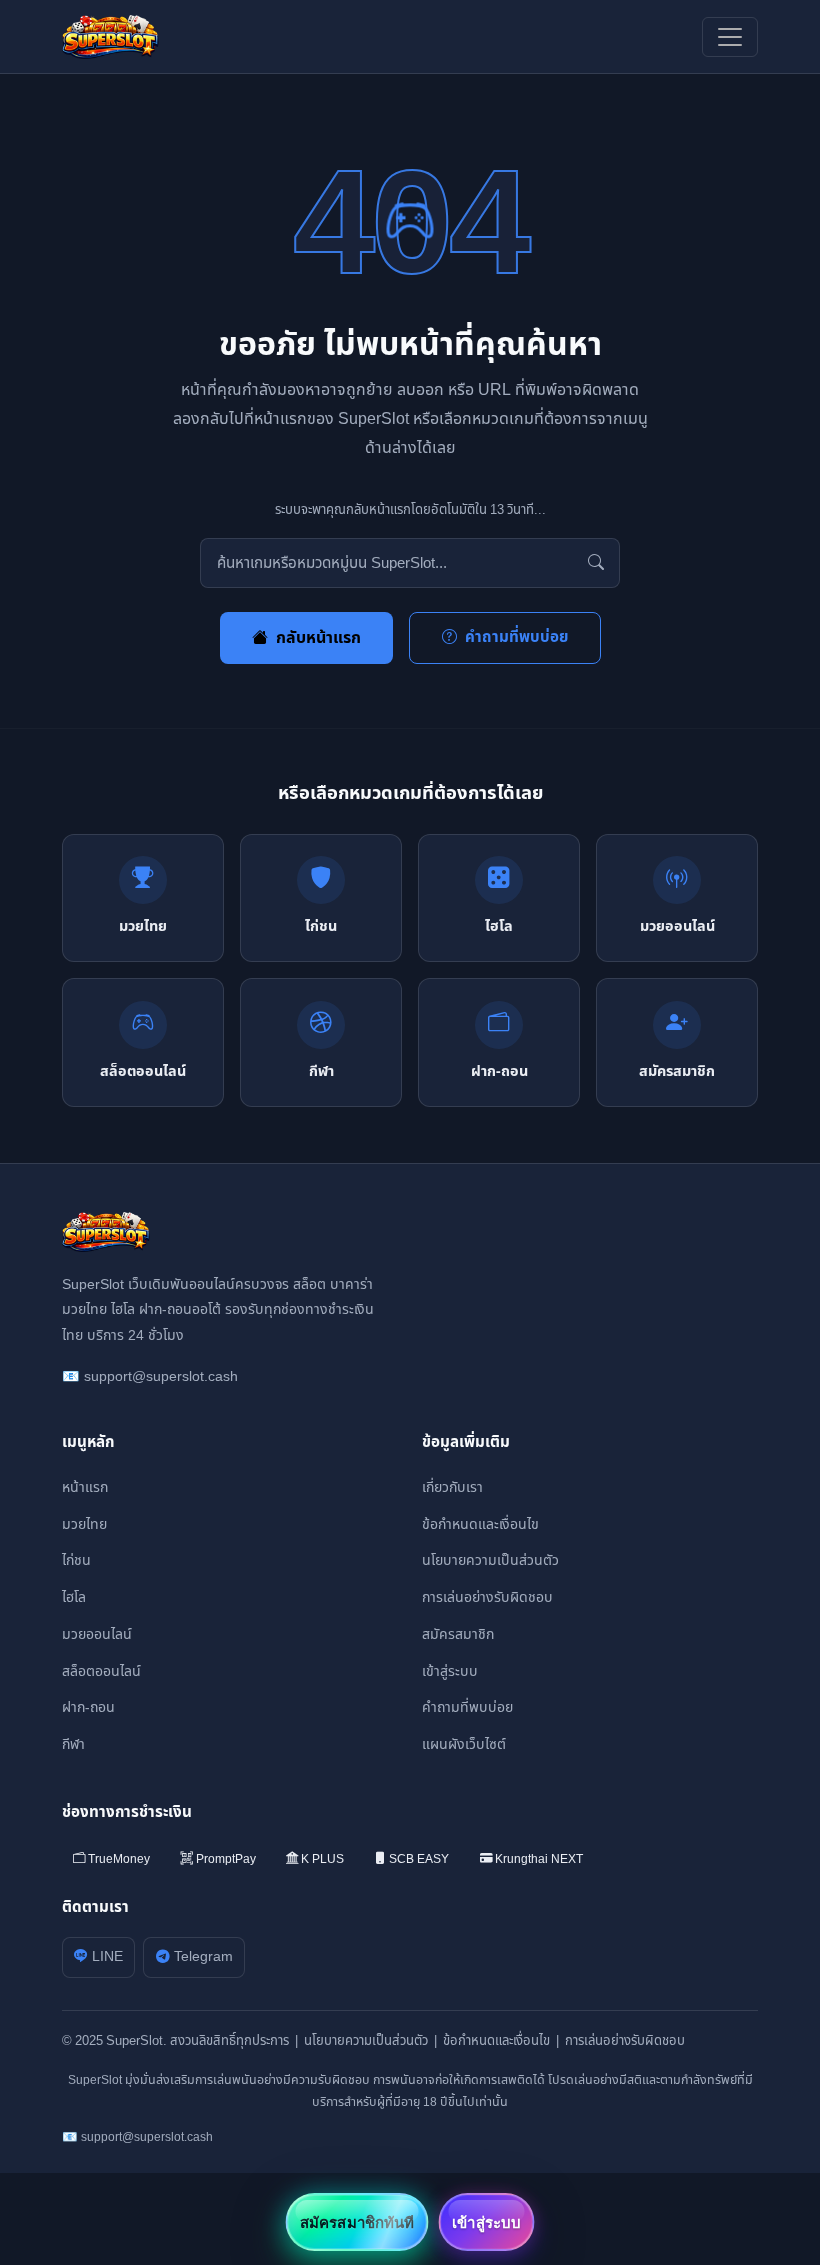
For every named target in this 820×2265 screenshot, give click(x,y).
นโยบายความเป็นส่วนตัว (490, 1560)
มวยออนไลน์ (97, 1634)
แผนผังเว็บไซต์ (464, 1744)
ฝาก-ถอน (88, 1707)
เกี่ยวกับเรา (452, 1487)
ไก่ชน (76, 1560)
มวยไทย (84, 1524)
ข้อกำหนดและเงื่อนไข (480, 1524)
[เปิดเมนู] (730, 37)
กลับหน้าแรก (318, 638)
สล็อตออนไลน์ (101, 1671)
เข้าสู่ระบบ (450, 1671)
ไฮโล (74, 1597)
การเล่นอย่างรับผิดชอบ (487, 1597)
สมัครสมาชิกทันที (357, 2222)
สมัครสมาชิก (458, 1634)
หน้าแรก (85, 1487)
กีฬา (73, 1744)
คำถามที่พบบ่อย (516, 637)
